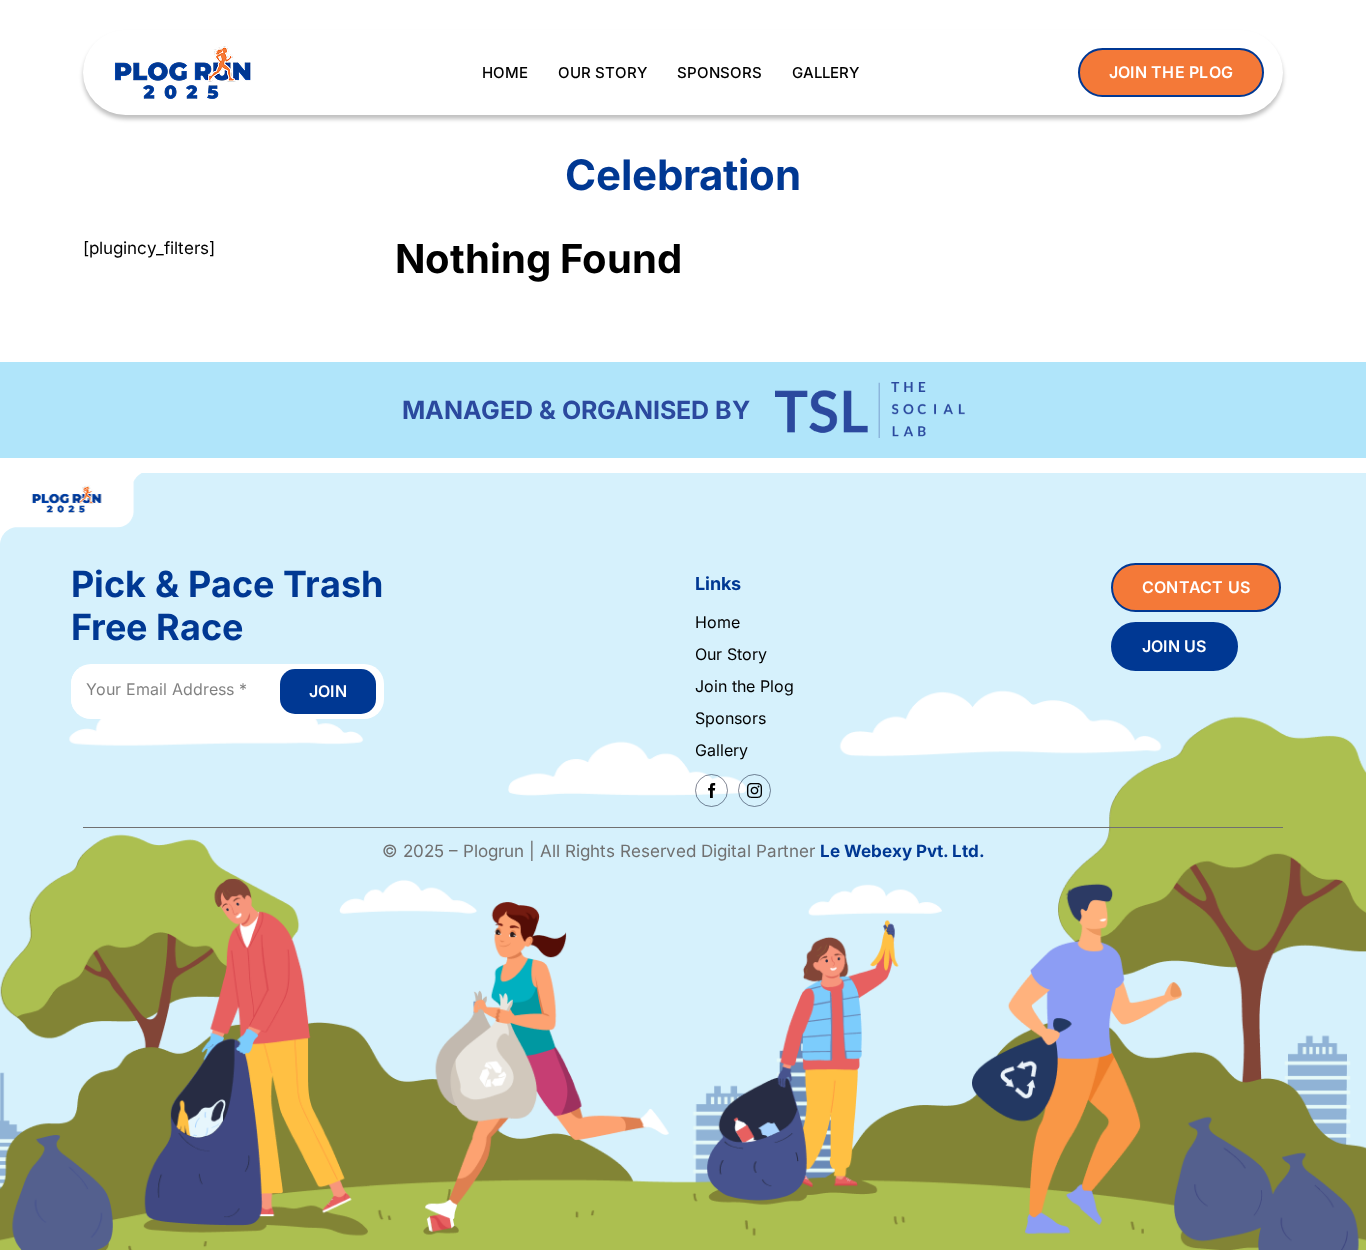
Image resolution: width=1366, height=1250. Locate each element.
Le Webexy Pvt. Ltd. (902, 851)
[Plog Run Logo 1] (182, 48)
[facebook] (711, 790)
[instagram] (754, 790)
